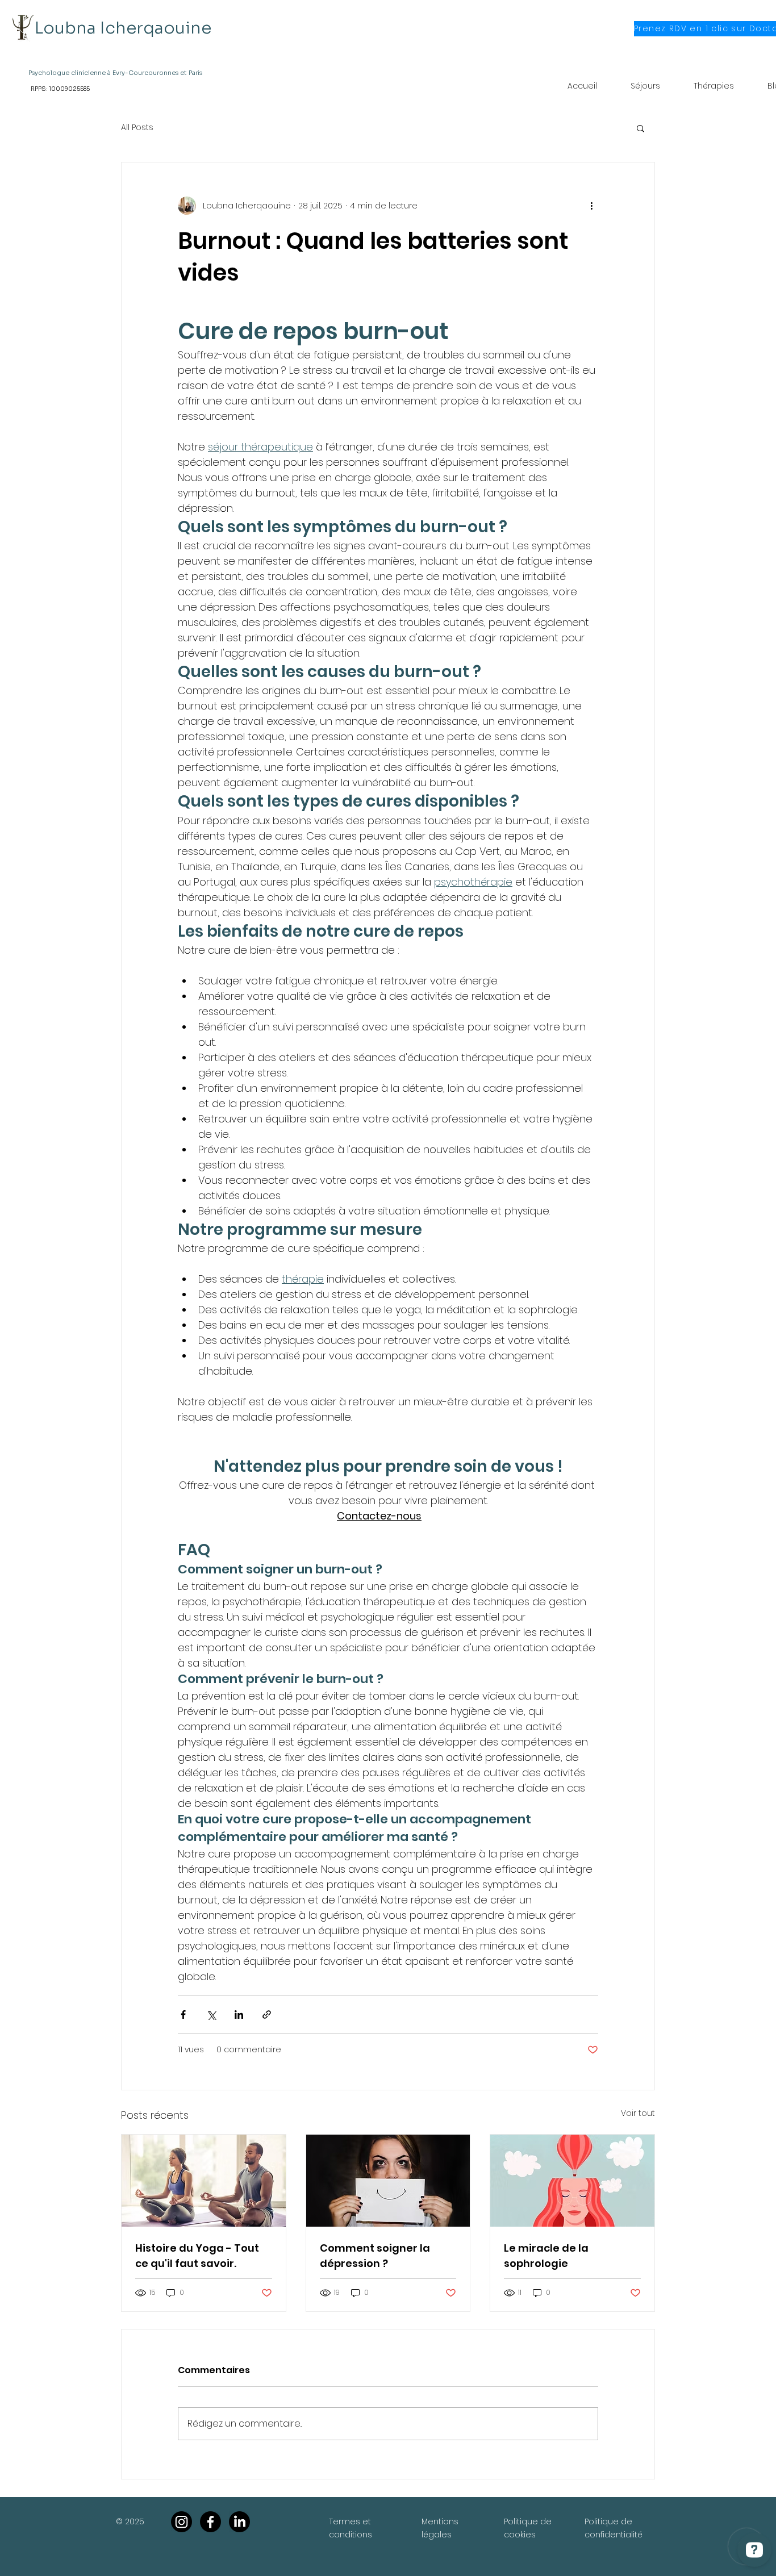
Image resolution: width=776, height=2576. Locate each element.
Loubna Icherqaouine (123, 28)
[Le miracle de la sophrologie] (572, 2181)
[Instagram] (182, 2522)
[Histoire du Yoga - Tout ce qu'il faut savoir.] (204, 2181)
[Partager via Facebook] (183, 2015)
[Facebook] (210, 2522)
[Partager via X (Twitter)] (211, 2015)
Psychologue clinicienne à (70, 73)
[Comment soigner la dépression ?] (388, 2181)
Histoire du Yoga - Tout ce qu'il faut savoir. (197, 2256)
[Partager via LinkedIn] (239, 2015)
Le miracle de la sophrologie (546, 2256)
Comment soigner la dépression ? (375, 2256)
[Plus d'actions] (591, 206)
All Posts (137, 128)
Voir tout (638, 2113)
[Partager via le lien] (267, 2015)
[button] (641, 128)
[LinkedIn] (239, 2522)
